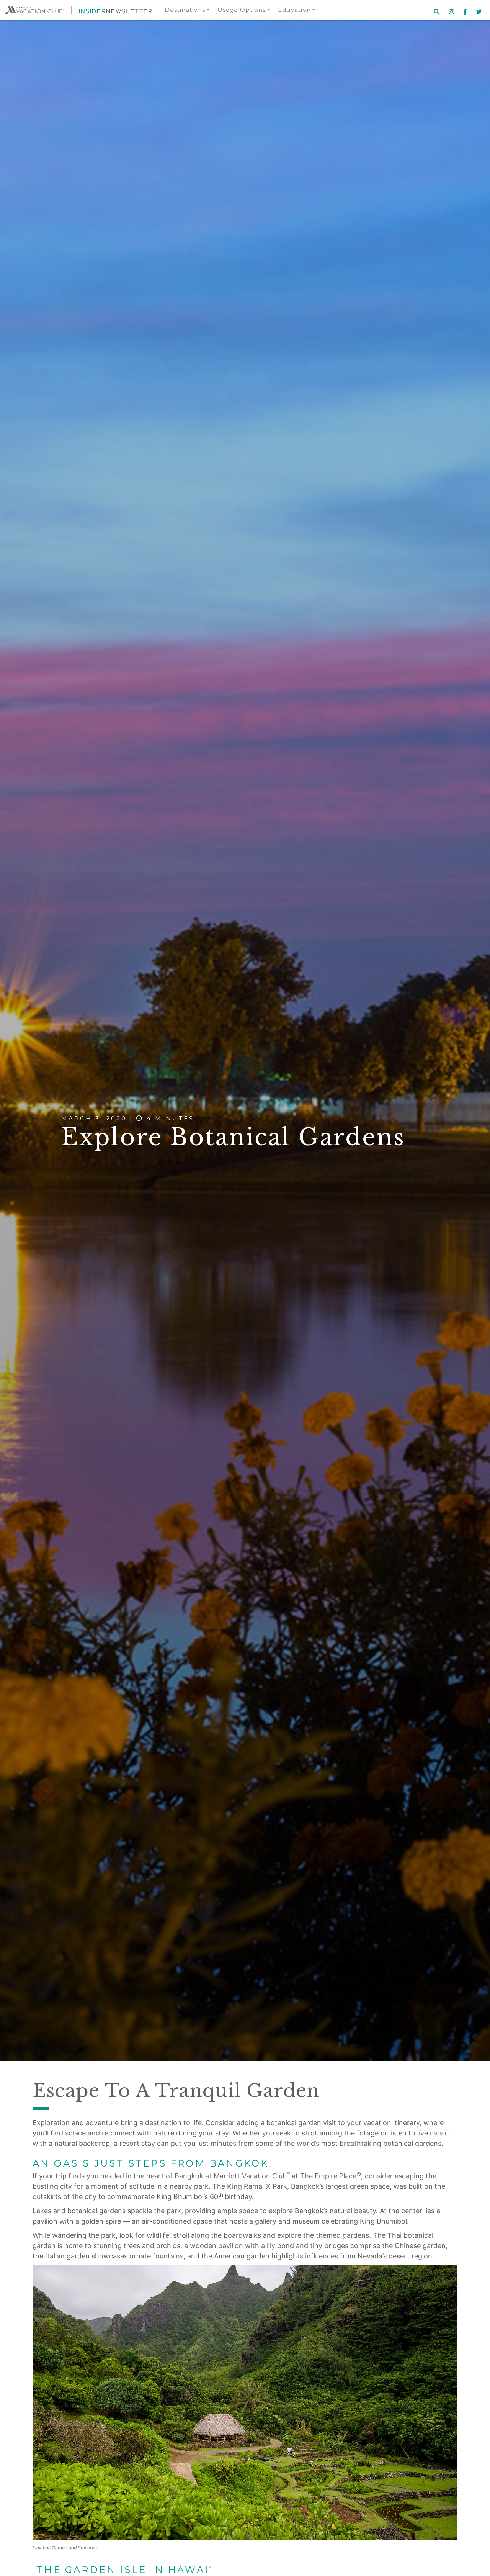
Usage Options (242, 10)
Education (294, 10)
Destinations (185, 10)
